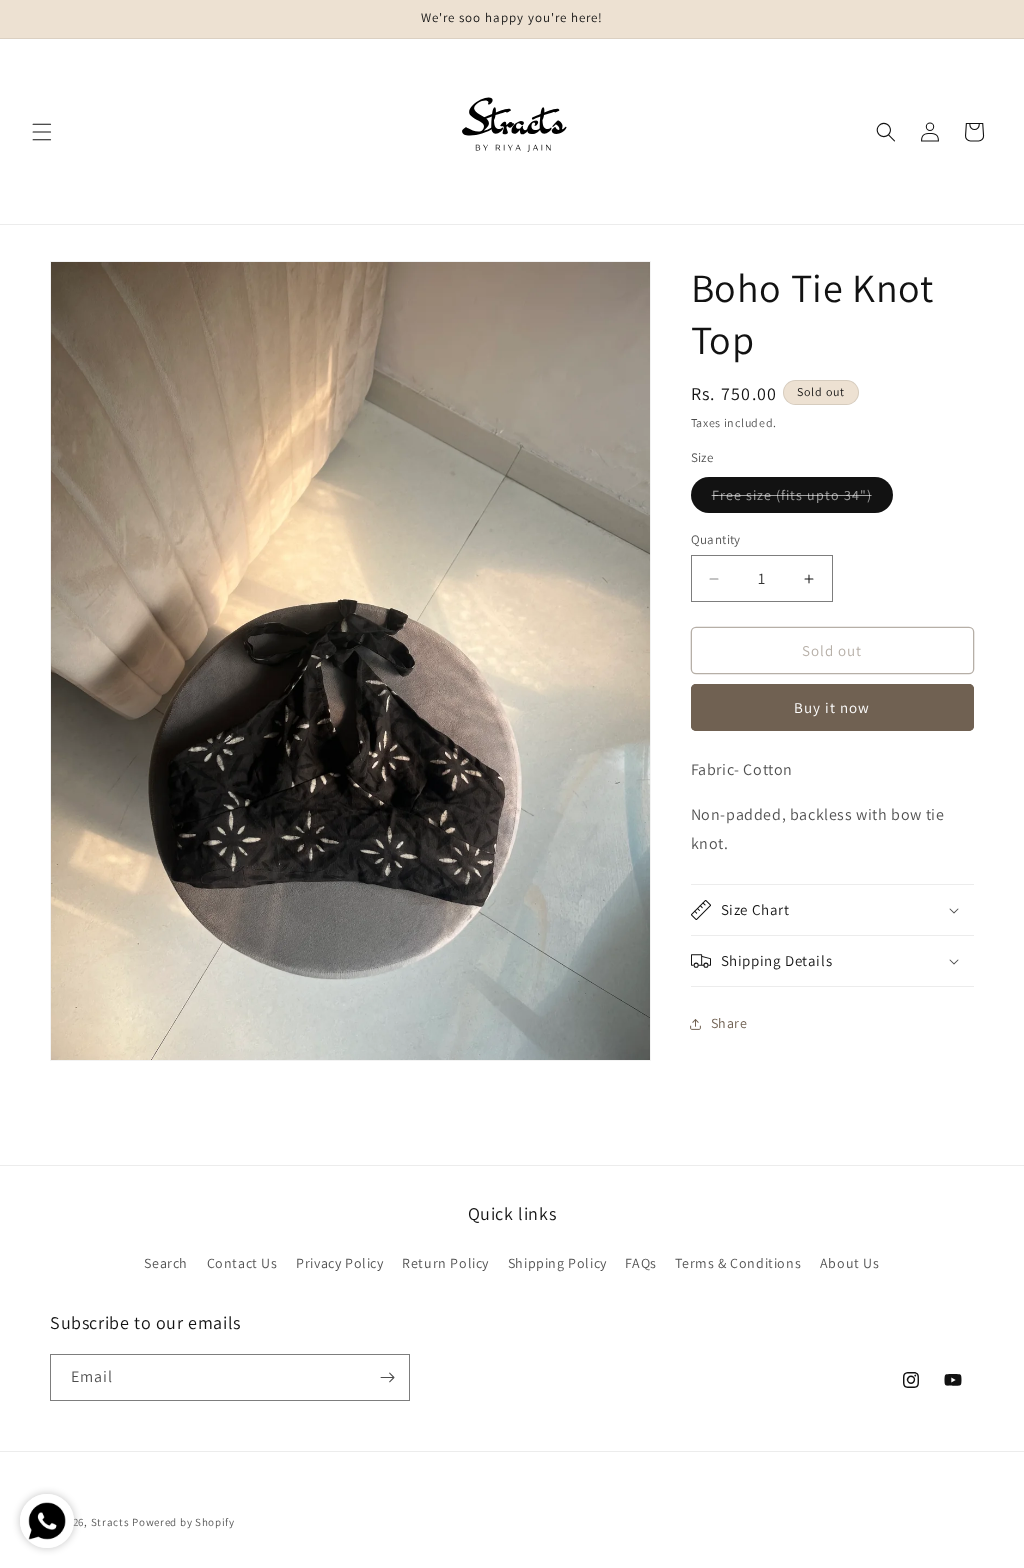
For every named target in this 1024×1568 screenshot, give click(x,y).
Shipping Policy (557, 1263)
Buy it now (832, 707)
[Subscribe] (387, 1377)
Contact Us (242, 1263)
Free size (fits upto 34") (802, 499)
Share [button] (729, 1023)
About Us (850, 1263)
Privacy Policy (339, 1263)
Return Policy (445, 1263)
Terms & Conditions (738, 1263)
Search (166, 1263)
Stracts (110, 1522)
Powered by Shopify (183, 1522)
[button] (42, 132)
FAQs (640, 1263)
